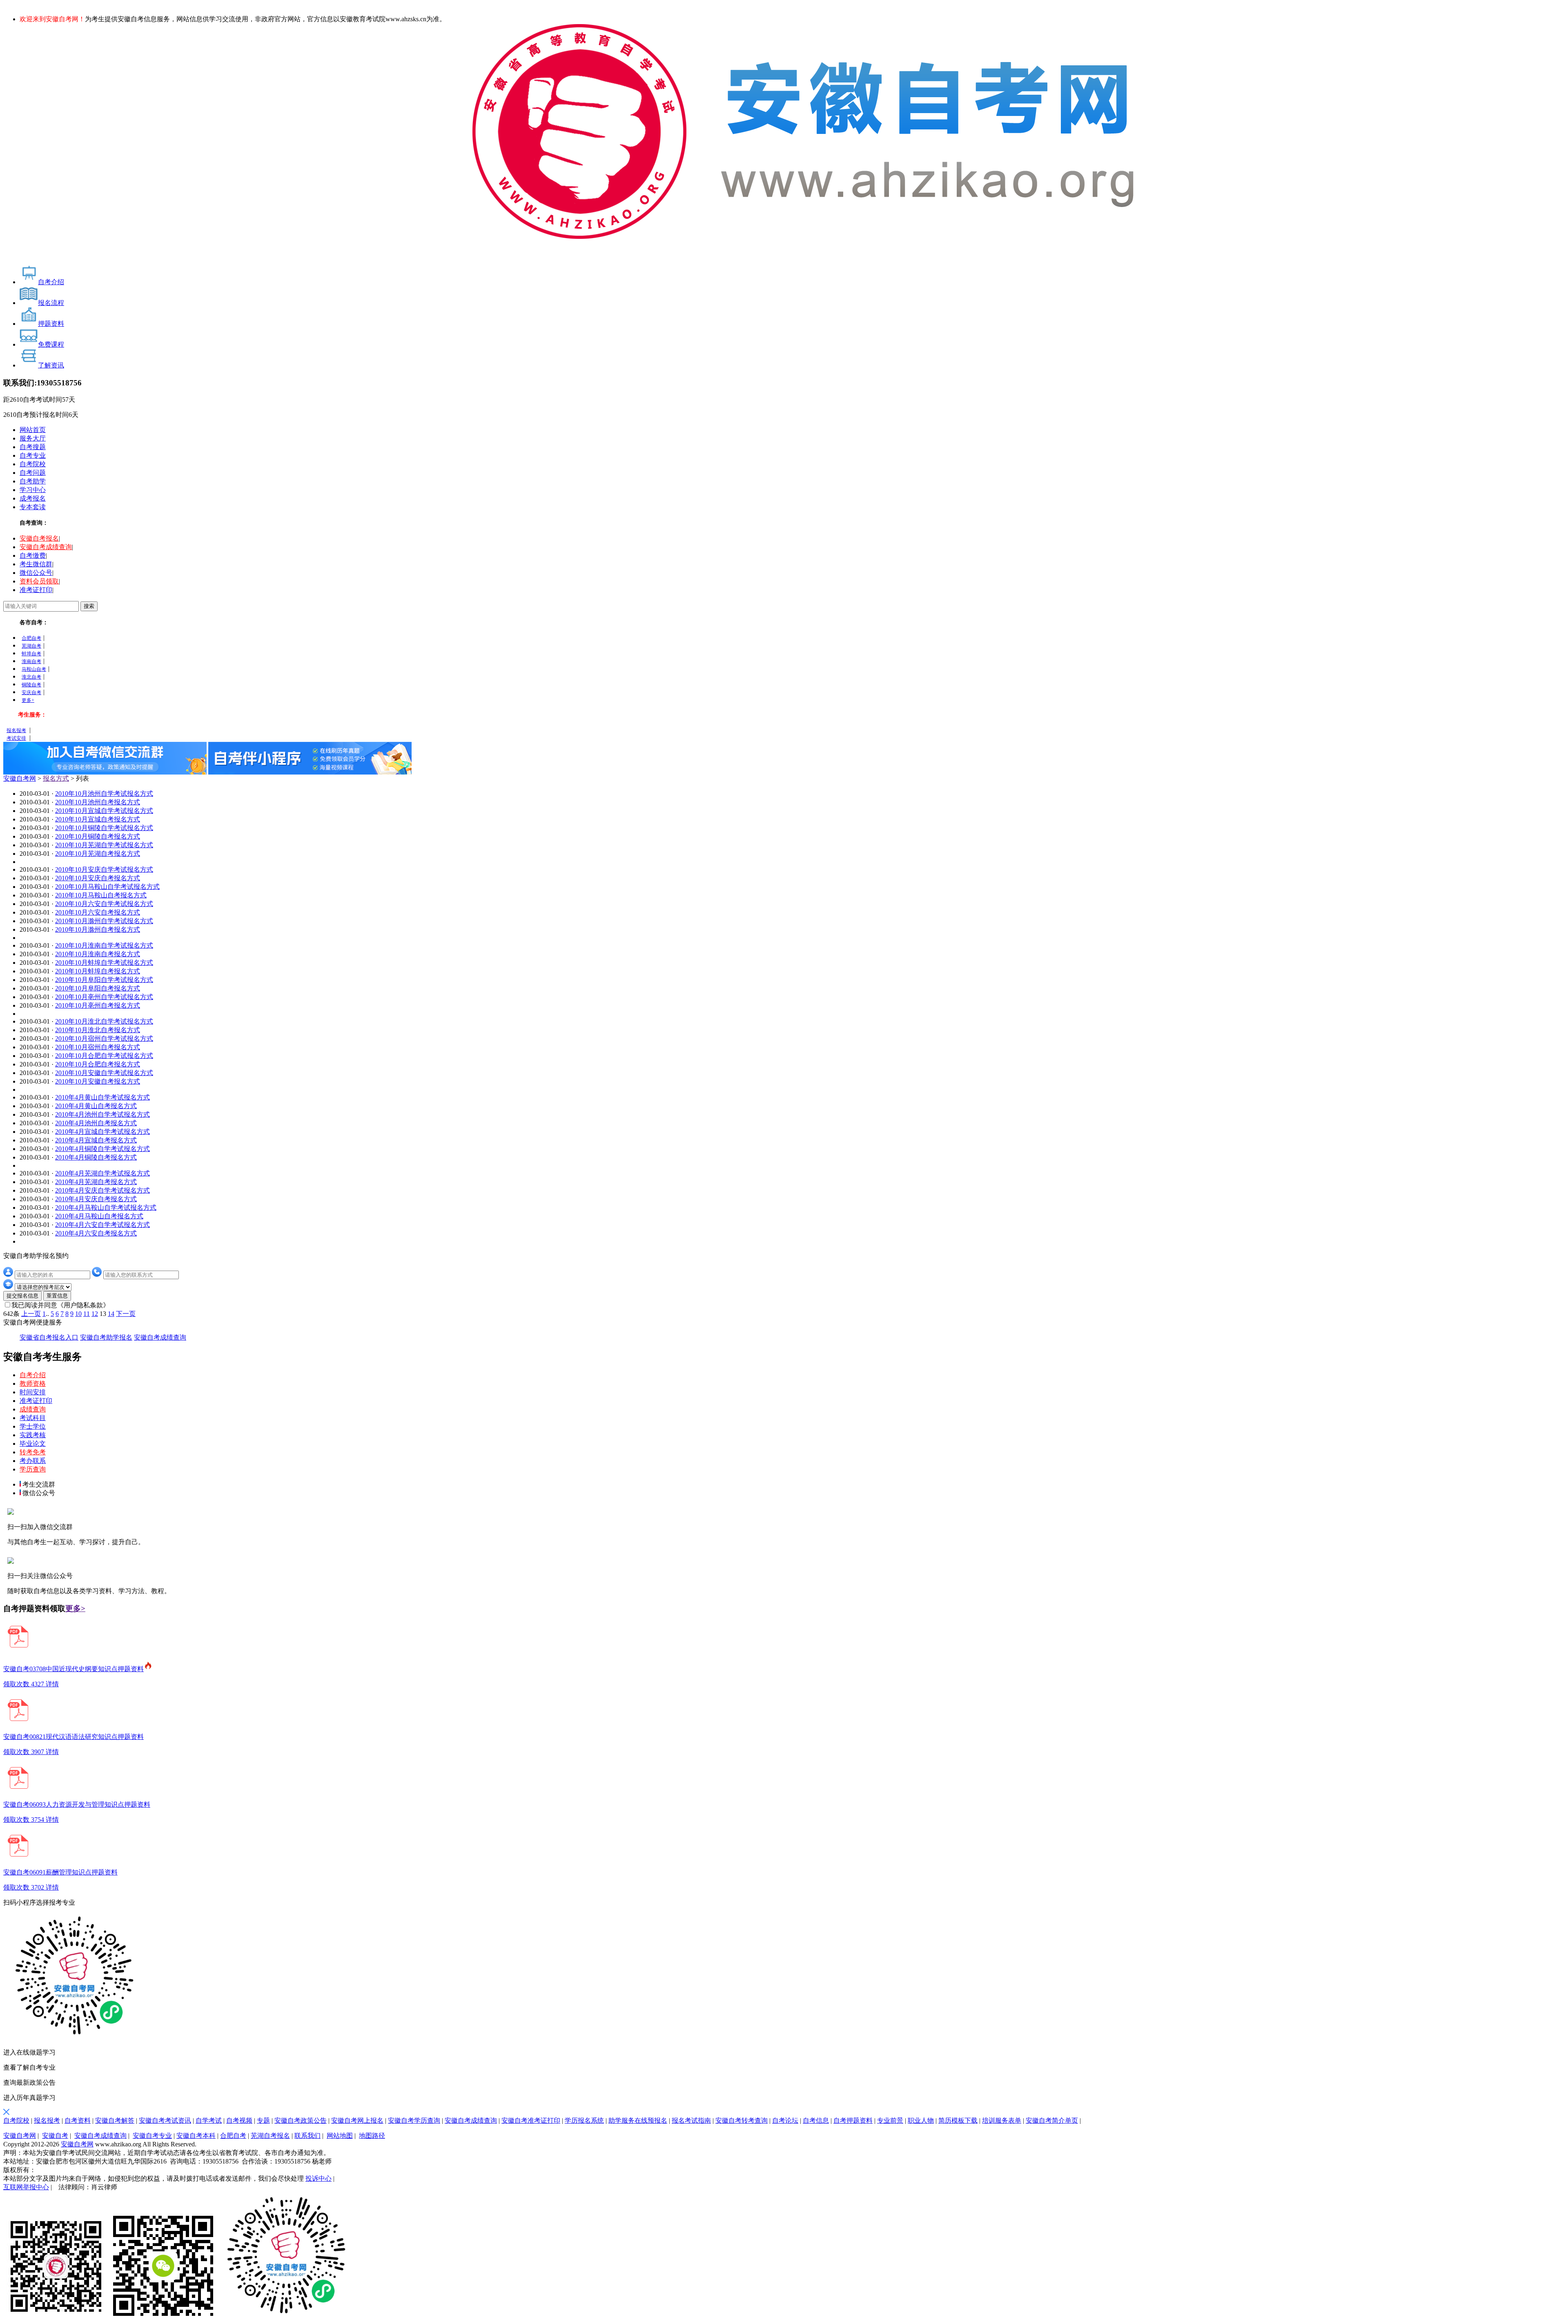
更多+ (28, 700)
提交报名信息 (22, 1296)
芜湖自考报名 (270, 2136)
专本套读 (33, 507)
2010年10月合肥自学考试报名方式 (104, 1056)
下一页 (126, 1314)
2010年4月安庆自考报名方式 (96, 1199)
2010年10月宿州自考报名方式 (98, 1047)
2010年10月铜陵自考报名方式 (98, 836)
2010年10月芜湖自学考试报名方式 (104, 845)
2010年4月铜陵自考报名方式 (96, 1157)
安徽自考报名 (39, 538)
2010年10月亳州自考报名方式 (98, 1005)
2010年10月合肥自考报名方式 (98, 1064)
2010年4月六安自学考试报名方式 (102, 1225)
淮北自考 (31, 677)
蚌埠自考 (31, 654)
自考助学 (33, 481)
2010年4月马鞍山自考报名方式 (99, 1216)
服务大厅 (33, 438)
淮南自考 (31, 661)
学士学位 (33, 1426)
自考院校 (33, 464)
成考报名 (33, 498)
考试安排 (16, 738)
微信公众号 (36, 573)
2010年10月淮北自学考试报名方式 (104, 1021)
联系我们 (307, 2136)
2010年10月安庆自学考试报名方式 (104, 869)
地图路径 (372, 2136)
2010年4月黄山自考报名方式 (96, 1106)
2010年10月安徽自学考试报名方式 (104, 1073)
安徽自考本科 (196, 2136)
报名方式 (56, 778)
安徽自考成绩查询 (46, 547)
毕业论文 (33, 1444)
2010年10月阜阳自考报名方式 (98, 988)
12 (95, 1314)
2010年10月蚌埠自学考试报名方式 (104, 963)
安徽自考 (55, 2136)
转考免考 (33, 1452)
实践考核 (33, 1435)
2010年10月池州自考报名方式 (98, 802)
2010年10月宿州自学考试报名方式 (104, 1038)
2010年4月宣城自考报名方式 (96, 1140)
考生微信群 (36, 564)
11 (87, 1314)
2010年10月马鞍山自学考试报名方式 (107, 887)
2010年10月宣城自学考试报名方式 (104, 811)
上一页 (31, 1314)
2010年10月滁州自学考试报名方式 (104, 921)
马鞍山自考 (34, 669)
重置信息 (57, 1296)
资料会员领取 (39, 581)
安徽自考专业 (152, 2136)
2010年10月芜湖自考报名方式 (98, 854)
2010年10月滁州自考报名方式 (98, 929)
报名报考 (16, 730)
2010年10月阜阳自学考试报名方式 (104, 980)
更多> (75, 1608)
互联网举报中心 (26, 2187)
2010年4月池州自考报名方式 (96, 1123)
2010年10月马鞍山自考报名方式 (101, 895)
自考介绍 (33, 1375)
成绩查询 (33, 1409)
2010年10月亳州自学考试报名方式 (104, 997)
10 (78, 1314)
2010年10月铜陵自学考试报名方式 (104, 828)
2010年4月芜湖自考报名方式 (96, 1182)
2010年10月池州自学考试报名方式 (104, 794)
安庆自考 (31, 692)
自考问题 (33, 473)
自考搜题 (33, 447)
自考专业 (33, 455)
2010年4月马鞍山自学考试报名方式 (106, 1208)
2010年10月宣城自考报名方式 (98, 819)
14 (111, 1314)
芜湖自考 (31, 646)
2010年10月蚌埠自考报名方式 (98, 971)
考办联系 (33, 1461)
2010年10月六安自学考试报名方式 (104, 904)
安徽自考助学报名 (106, 1337)
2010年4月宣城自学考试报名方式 (102, 1132)
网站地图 (340, 2136)
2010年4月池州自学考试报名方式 (102, 1114)
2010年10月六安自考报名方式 (98, 912)
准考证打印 (36, 590)
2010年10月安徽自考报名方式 (98, 1081)
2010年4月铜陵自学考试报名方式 (102, 1149)
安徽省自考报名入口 (49, 1337)
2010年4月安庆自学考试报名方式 (102, 1190)
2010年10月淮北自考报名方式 (98, 1030)
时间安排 (33, 1392)
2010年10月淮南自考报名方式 (98, 954)
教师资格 (33, 1383)
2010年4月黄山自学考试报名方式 (102, 1097)
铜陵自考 (31, 685)
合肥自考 (31, 638)
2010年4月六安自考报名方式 (96, 1233)
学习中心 (33, 490)
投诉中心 (318, 2178)
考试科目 (33, 1418)
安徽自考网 (20, 778)
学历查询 (33, 1469)
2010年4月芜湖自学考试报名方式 (102, 1173)
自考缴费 (33, 555)
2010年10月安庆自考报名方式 (98, 878)
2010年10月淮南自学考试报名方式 (104, 945)
